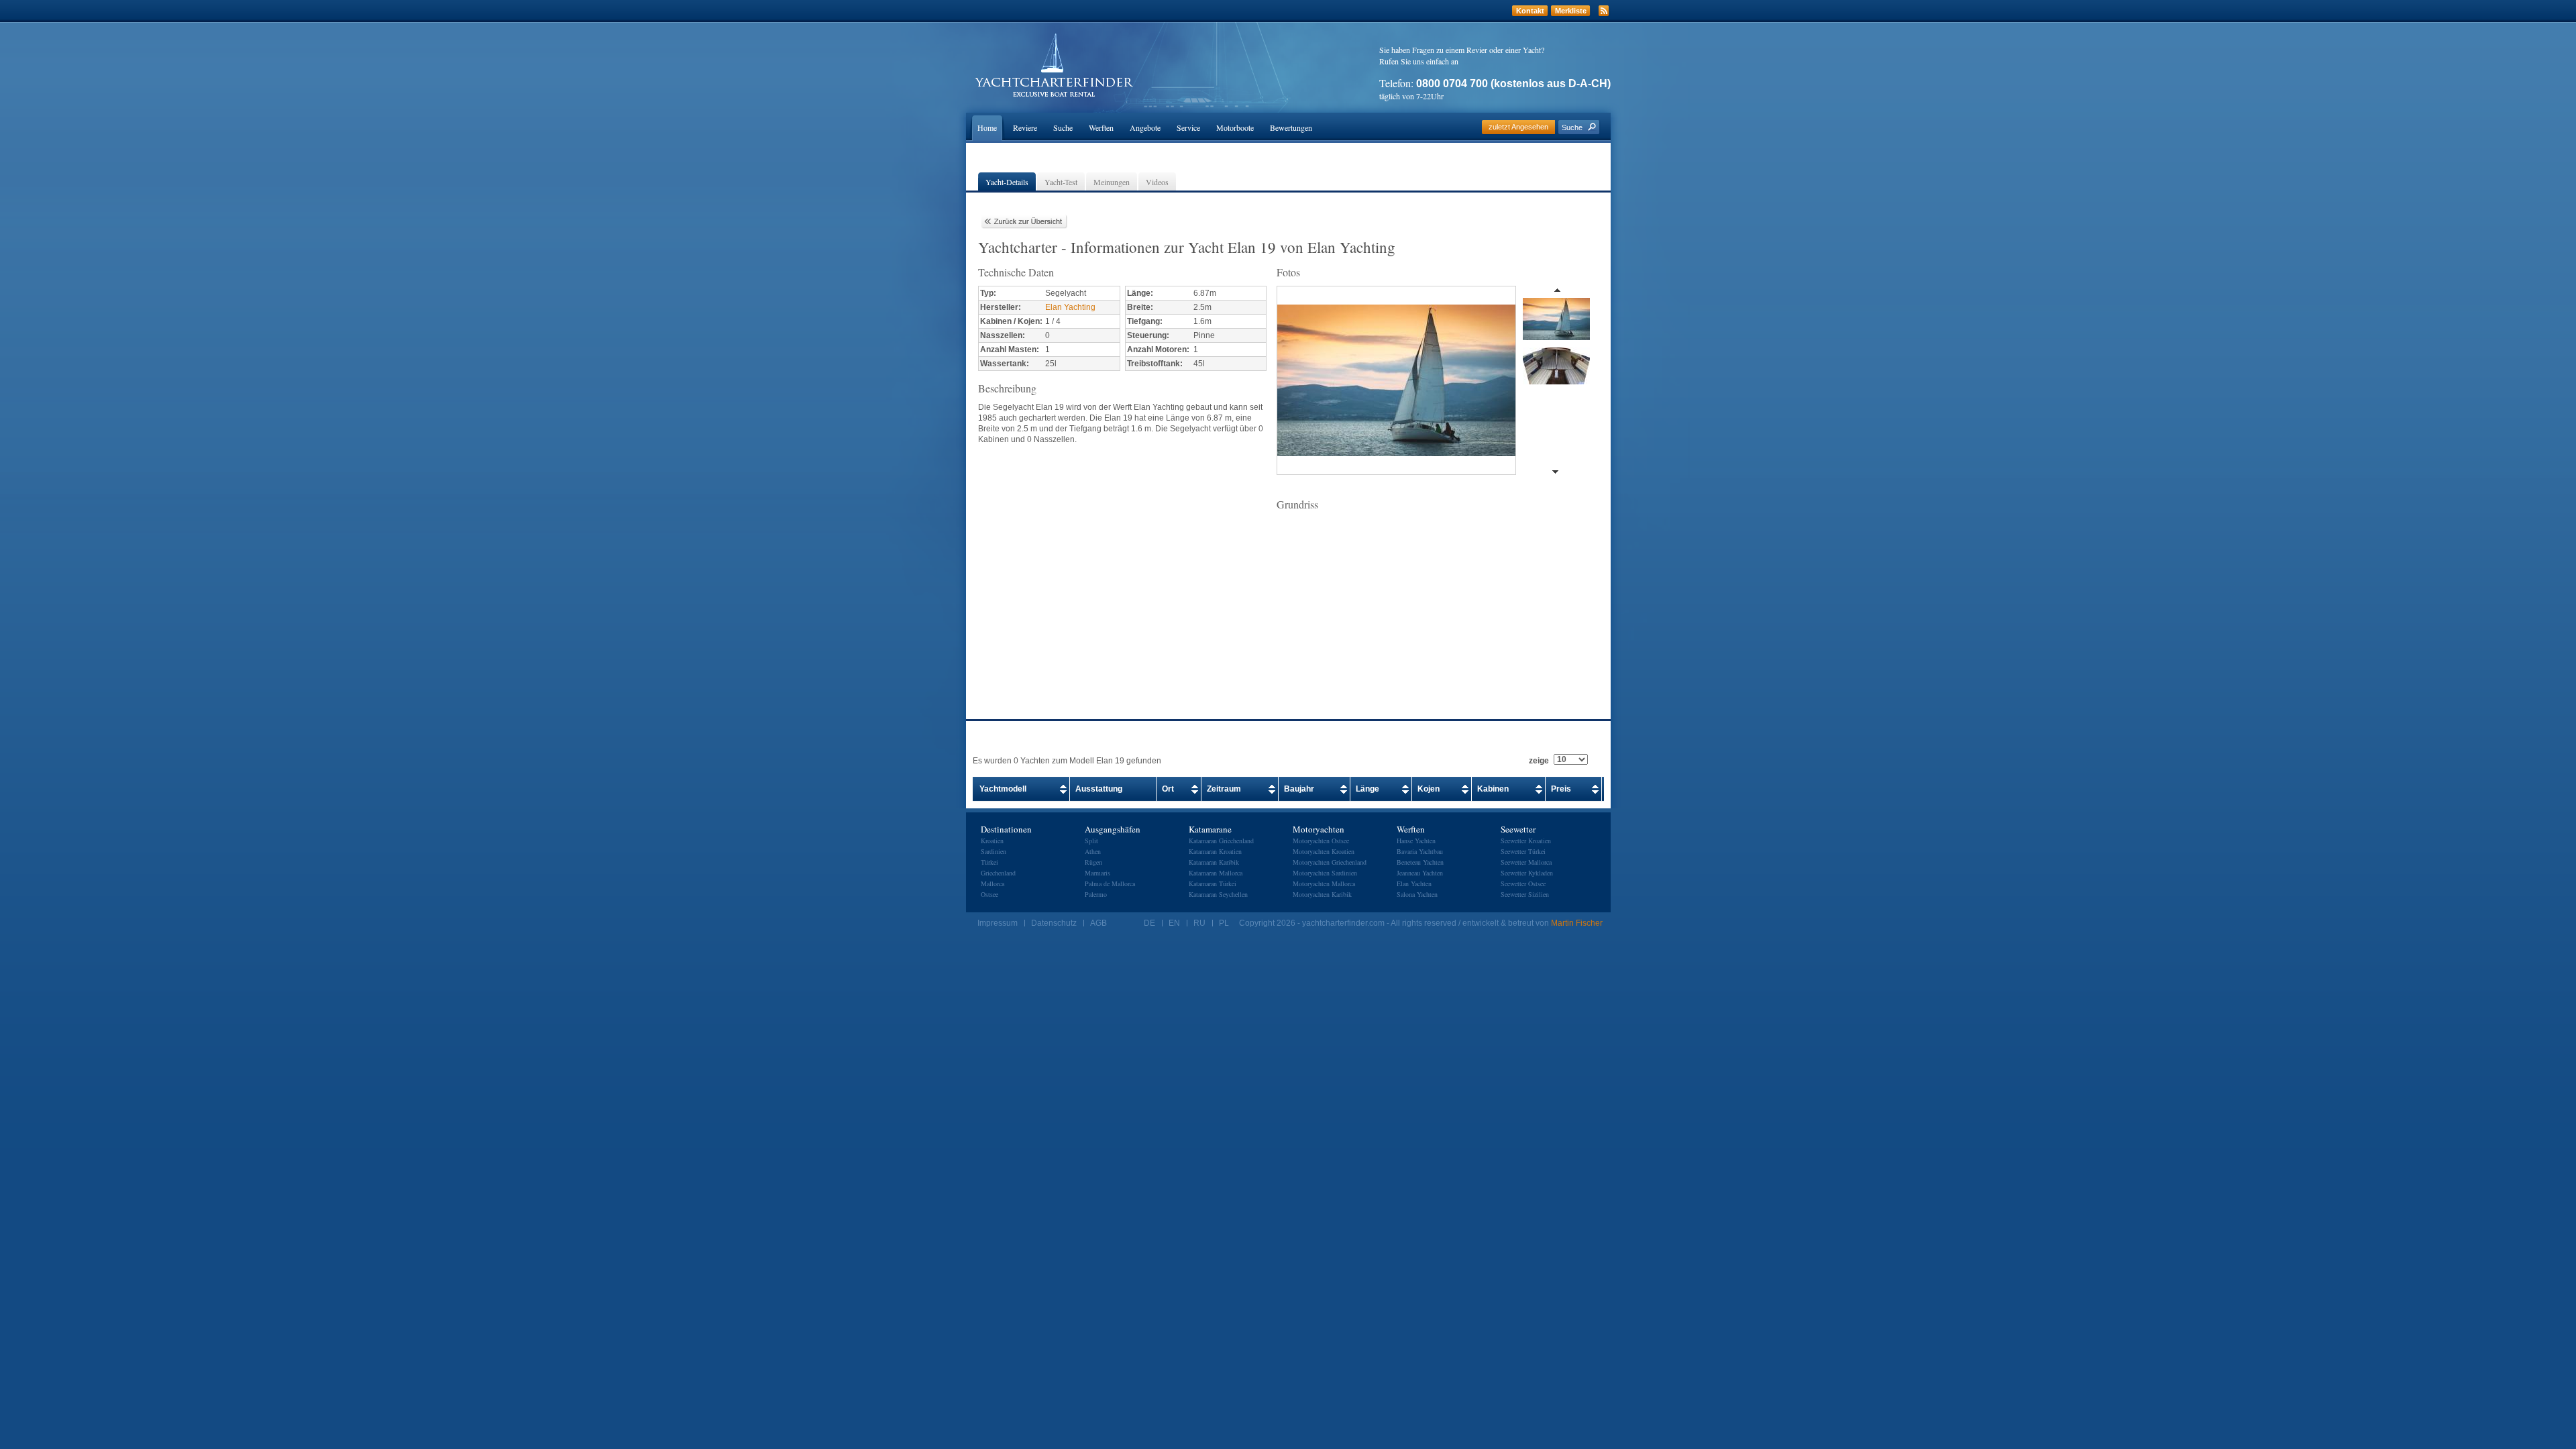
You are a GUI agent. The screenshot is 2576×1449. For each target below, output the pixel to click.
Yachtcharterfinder (1054, 65)
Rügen (1093, 862)
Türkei (989, 862)
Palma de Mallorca (1110, 883)
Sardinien (994, 851)
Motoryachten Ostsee (1321, 841)
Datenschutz (1054, 923)
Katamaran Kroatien (1215, 851)
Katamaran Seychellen (1218, 894)
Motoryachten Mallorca (1324, 883)
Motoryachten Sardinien (1325, 873)
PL (1224, 923)
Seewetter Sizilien (1525, 894)
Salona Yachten (1417, 894)
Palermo (1096, 894)
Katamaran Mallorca (1216, 873)
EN (1174, 923)
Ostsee (989, 894)
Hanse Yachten (1416, 841)
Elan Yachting (1070, 307)
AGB (1098, 923)
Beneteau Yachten (1420, 862)
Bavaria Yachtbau (1420, 851)
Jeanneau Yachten (1420, 873)
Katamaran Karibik (1214, 862)
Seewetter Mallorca (1526, 862)
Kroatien (992, 841)
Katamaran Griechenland (1221, 841)
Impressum (998, 923)
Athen (1093, 851)
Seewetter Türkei (1523, 851)
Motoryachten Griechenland (1330, 862)
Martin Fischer (1577, 923)
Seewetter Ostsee (1523, 883)
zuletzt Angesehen (1518, 127)
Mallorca (992, 883)
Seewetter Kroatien (1526, 841)
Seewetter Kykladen (1527, 873)
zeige (1539, 761)
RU (1199, 923)
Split (1091, 841)
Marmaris (1097, 873)
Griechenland (998, 873)
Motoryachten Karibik (1322, 894)
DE (1149, 923)
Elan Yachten (1414, 883)
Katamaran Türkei (1213, 883)
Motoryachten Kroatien (1324, 851)
